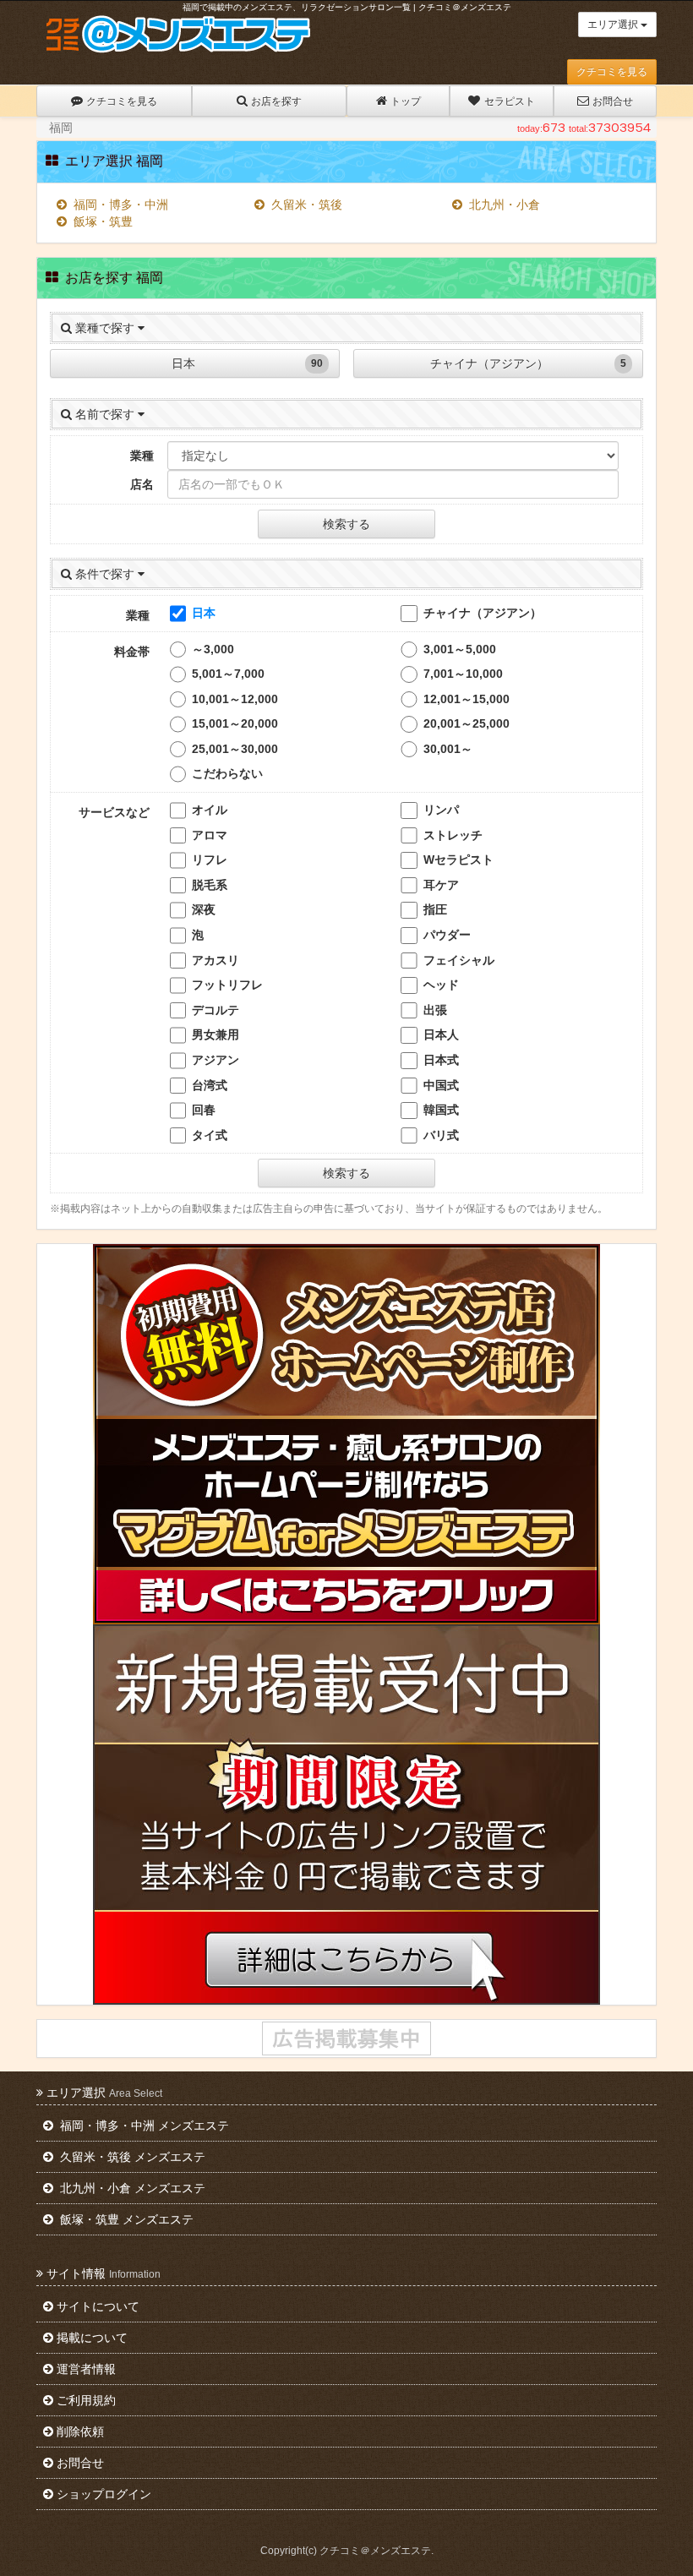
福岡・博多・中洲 (119, 205)
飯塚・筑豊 (101, 221)
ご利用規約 (86, 2400)
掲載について (92, 2338)
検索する (346, 524)
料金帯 (132, 652)
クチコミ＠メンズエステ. (377, 2551)
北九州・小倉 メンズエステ (131, 2188)
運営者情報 (86, 2369)
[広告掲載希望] (346, 2038)
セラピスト (510, 101)
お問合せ (613, 101)
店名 (142, 484)
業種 (142, 456)
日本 (248, 363)
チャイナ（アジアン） (528, 363)
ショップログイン (104, 2494)
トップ (406, 101)
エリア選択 (614, 25)
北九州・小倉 (503, 205)
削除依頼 (80, 2431)
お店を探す (276, 101)
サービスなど (114, 812)
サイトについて (98, 2306)
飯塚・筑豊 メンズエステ (125, 2219)
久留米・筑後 (305, 205)
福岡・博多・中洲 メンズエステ (143, 2126)
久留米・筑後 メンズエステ (131, 2157)
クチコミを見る (612, 72)
